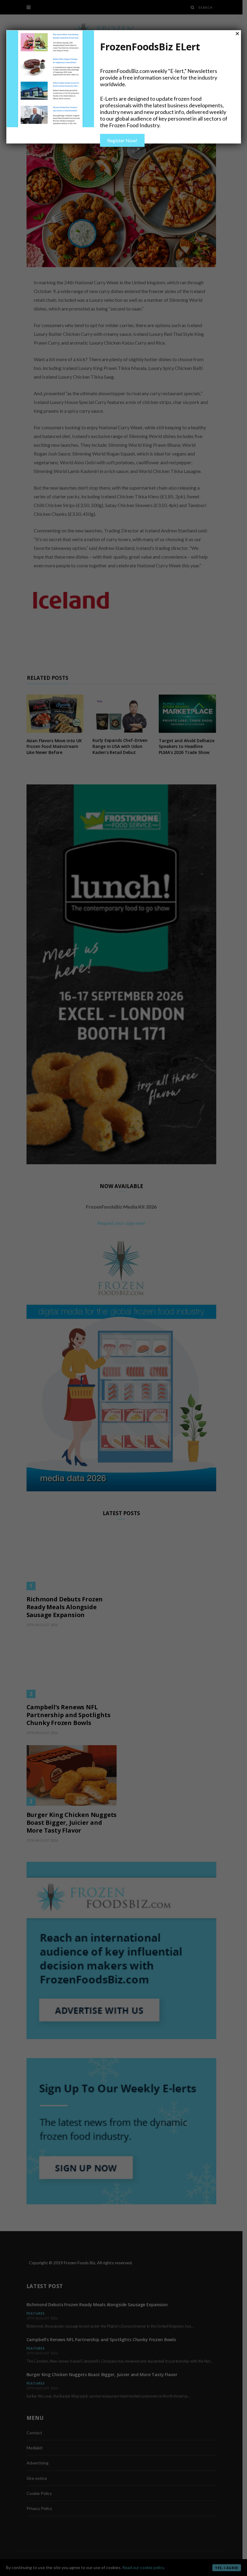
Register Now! (122, 140)
